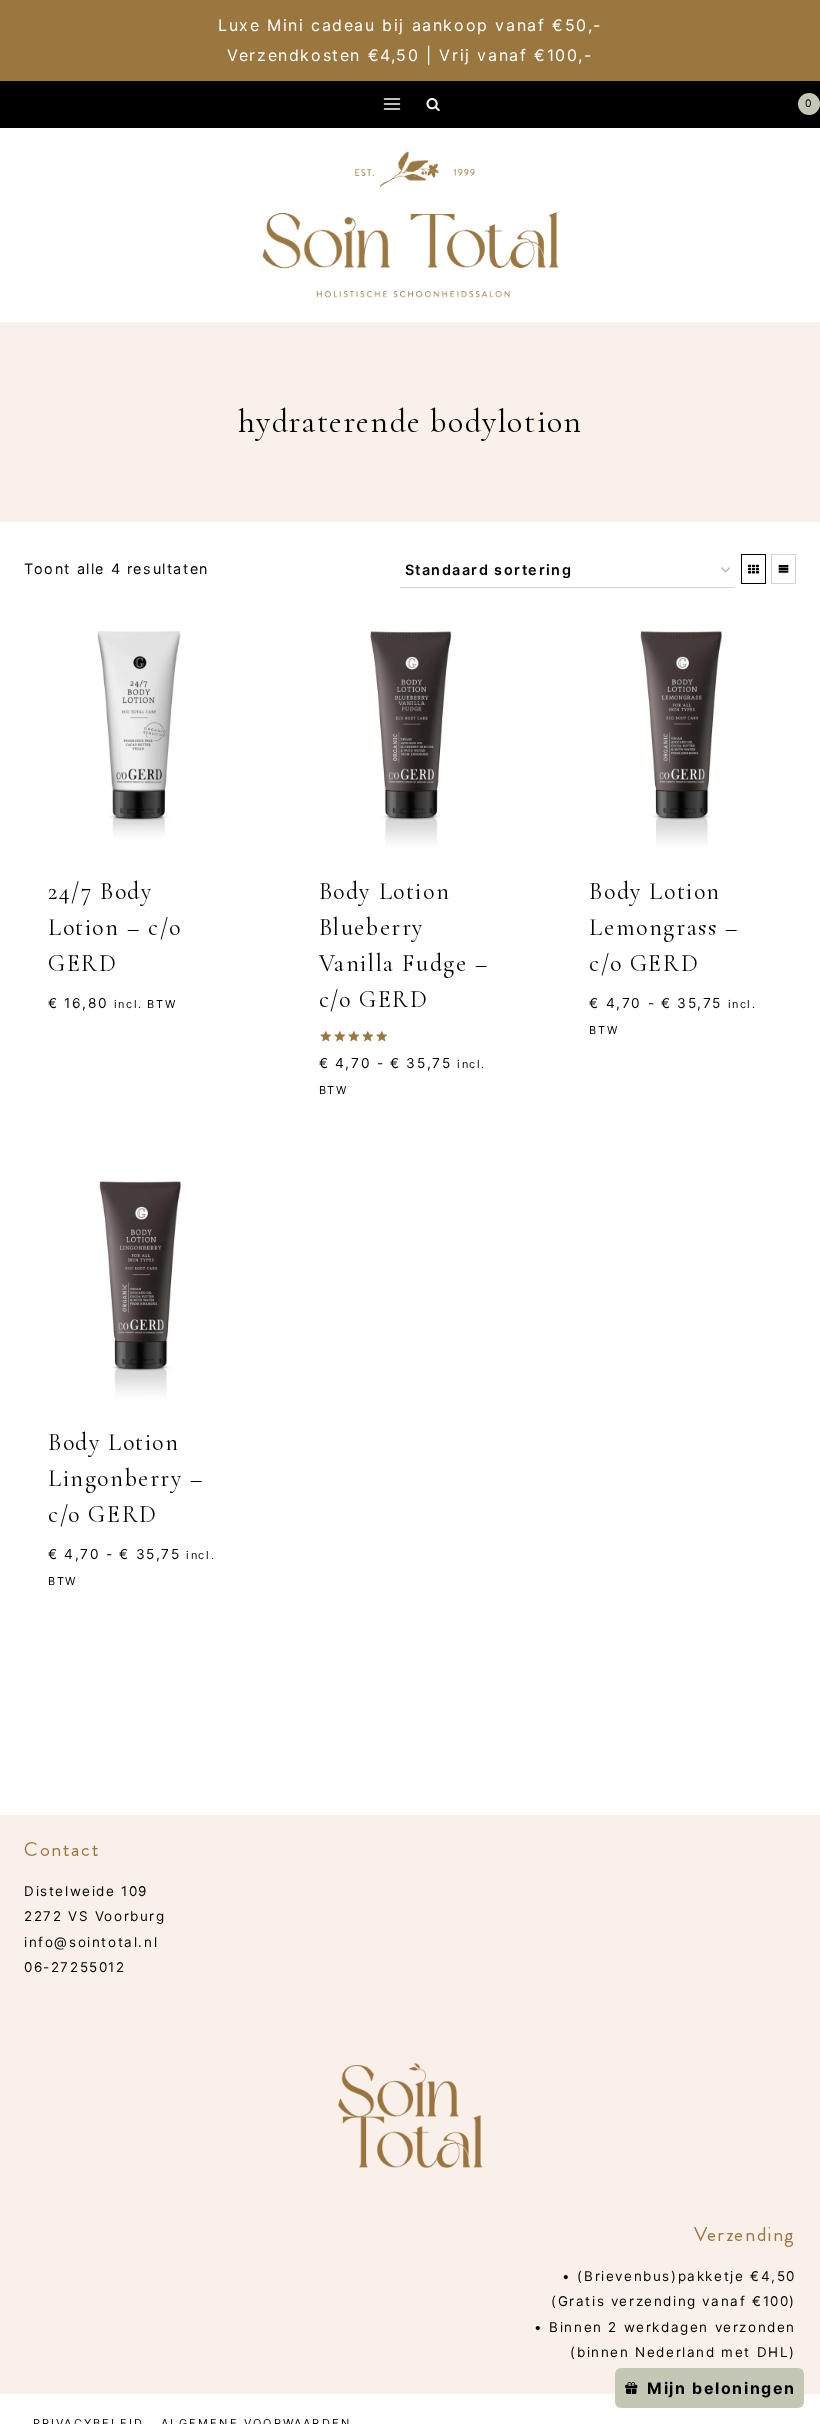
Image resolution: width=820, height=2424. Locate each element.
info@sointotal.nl (91, 1942)
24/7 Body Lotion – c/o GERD (114, 927)
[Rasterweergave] (753, 569)
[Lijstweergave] (783, 569)
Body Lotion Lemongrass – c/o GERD (663, 927)
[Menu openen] (392, 104)
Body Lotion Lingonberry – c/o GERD (126, 1478)
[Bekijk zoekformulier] (433, 104)
